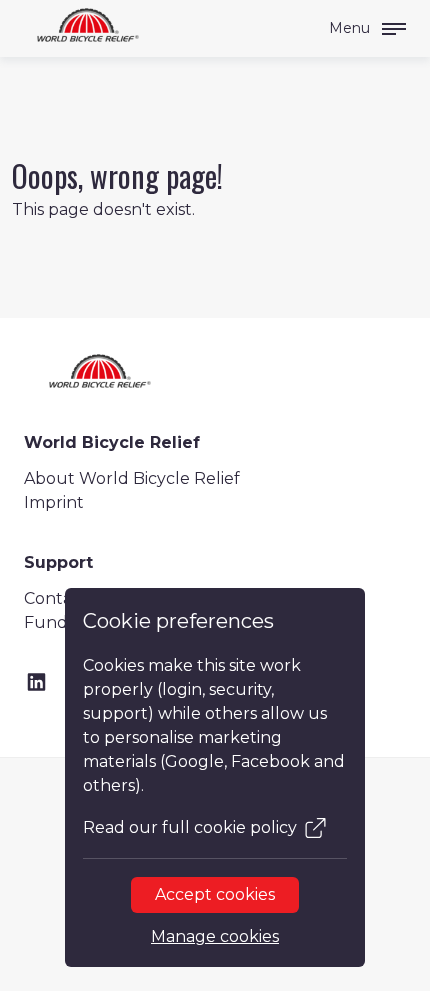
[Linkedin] (36, 682)
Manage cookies (215, 936)
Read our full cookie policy (190, 827)
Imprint (54, 502)
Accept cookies (215, 894)
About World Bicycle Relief (132, 478)
